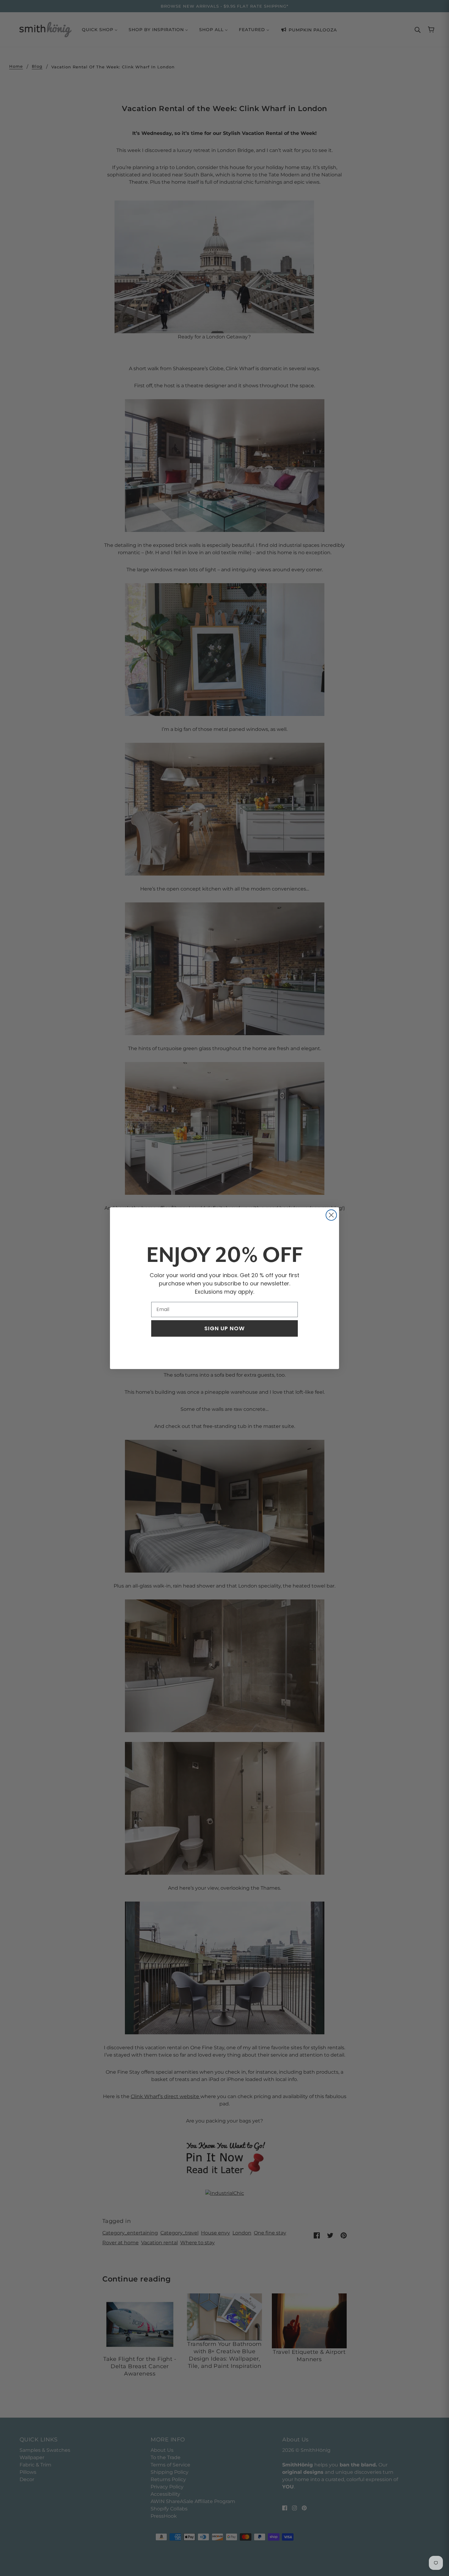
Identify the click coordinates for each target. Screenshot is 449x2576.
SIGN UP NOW (224, 1328)
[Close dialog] (331, 1215)
